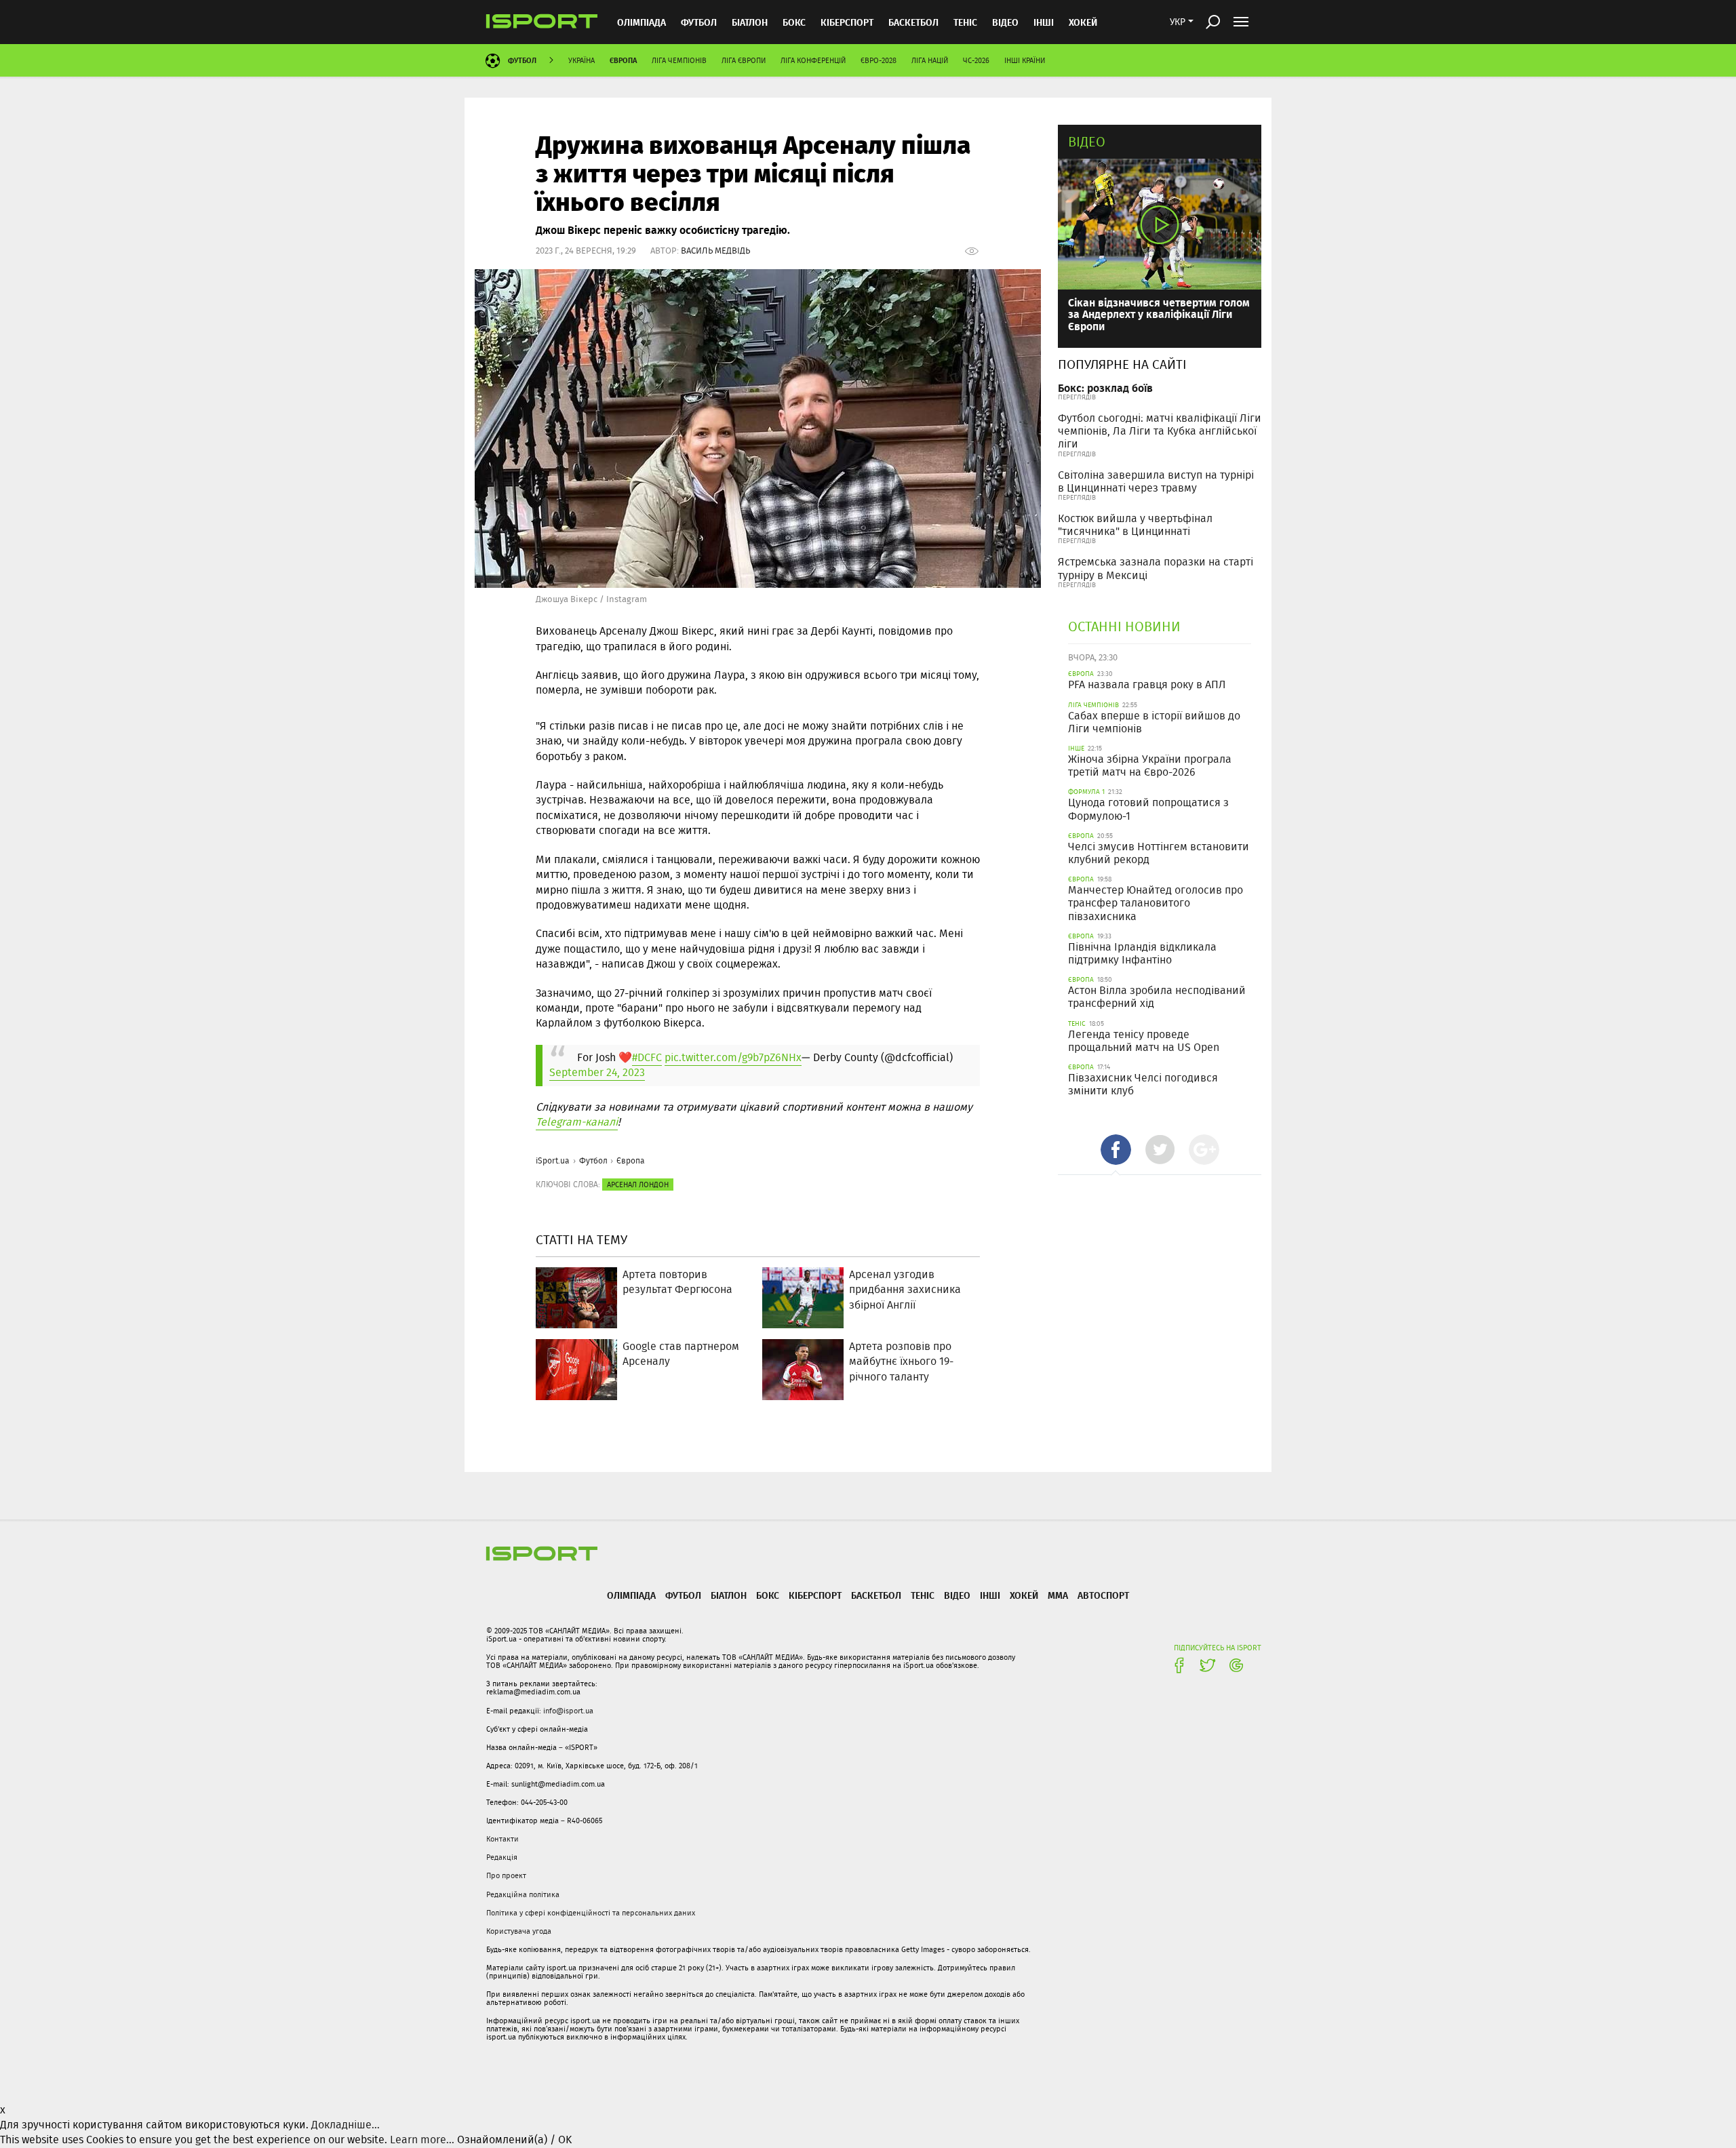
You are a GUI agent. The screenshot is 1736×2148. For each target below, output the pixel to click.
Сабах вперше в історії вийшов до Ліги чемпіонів (1154, 722)
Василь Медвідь (715, 251)
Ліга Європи (744, 60)
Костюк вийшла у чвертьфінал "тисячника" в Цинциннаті (1135, 525)
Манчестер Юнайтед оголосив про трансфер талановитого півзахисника (1156, 903)
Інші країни (1025, 60)
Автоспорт (1103, 1595)
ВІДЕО (1005, 22)
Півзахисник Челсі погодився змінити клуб (1143, 1084)
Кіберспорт (847, 22)
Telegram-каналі (577, 1122)
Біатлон (750, 22)
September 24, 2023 (597, 1072)
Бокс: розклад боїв (1105, 387)
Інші (1044, 22)
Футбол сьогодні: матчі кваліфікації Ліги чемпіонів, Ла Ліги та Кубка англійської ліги (1160, 431)
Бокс (794, 22)
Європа (623, 60)
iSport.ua (553, 1160)
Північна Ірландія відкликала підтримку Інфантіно (1142, 953)
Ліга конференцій (813, 60)
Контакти (502, 1839)
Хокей (1083, 22)
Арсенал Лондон (638, 1185)
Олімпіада (642, 22)
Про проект (506, 1875)
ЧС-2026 (976, 60)
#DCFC (647, 1057)
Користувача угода (519, 1931)
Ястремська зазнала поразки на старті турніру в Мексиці (1156, 568)
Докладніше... (346, 2125)
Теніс (965, 22)
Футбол (699, 22)
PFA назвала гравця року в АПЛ (1147, 684)
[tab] (1116, 1150)
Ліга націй (930, 60)
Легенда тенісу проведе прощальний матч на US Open (1144, 1041)
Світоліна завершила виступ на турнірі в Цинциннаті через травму (1156, 481)
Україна (581, 60)
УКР (1178, 22)
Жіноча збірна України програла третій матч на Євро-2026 (1150, 765)
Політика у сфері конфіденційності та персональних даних (591, 1913)
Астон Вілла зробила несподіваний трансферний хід (1157, 997)
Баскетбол (913, 22)
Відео (1087, 141)
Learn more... (422, 2140)
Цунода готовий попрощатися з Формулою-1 (1148, 809)
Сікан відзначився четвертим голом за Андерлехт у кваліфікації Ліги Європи (1159, 314)
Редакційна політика (523, 1894)
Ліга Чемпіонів (679, 60)
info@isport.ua (568, 1711)
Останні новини (1124, 626)
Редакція (502, 1857)
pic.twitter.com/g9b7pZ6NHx (733, 1057)
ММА (1058, 1595)
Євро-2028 (879, 60)
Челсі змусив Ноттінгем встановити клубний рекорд (1159, 853)
